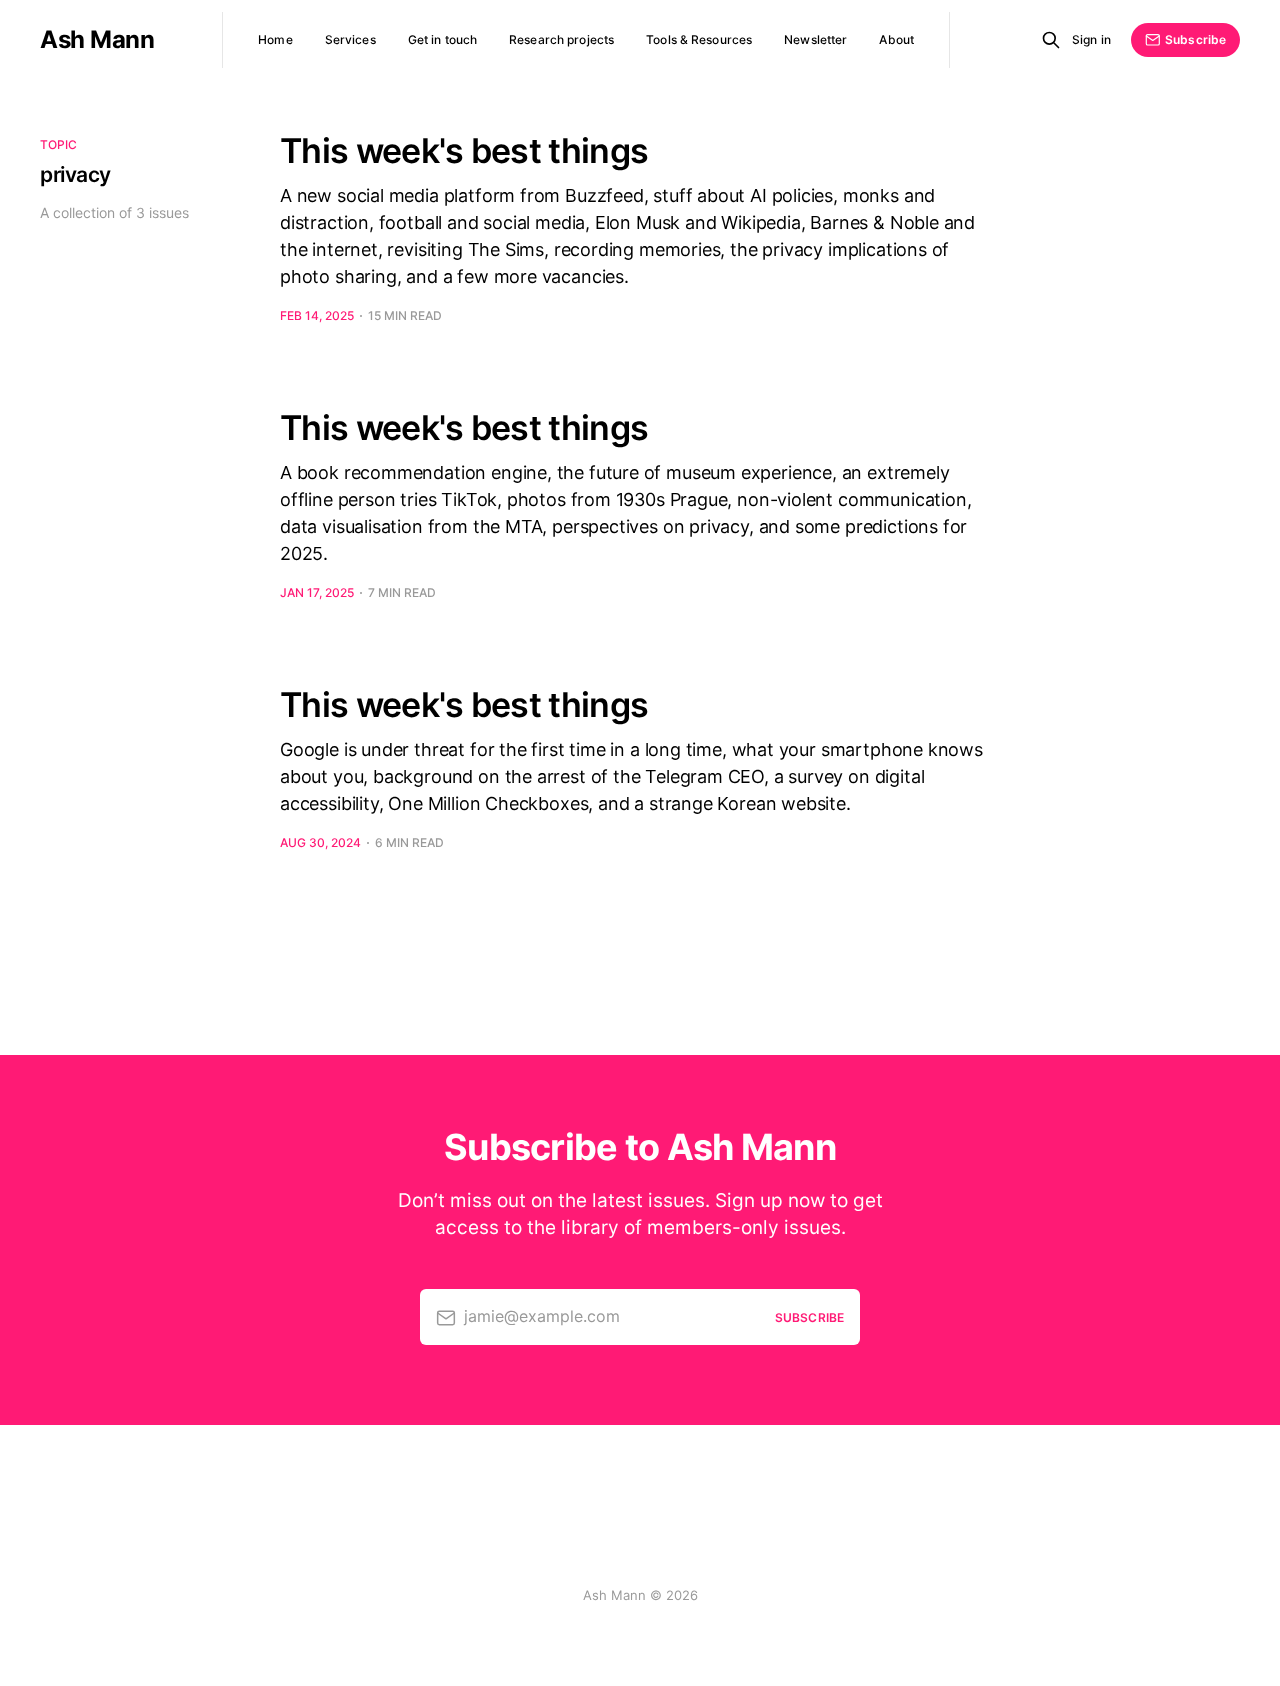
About (896, 39)
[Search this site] (1051, 40)
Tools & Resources (699, 39)
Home (275, 39)
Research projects (561, 39)
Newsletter (815, 39)
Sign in (1091, 39)
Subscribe (1195, 39)
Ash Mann (97, 40)
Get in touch (442, 39)
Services (350, 39)
